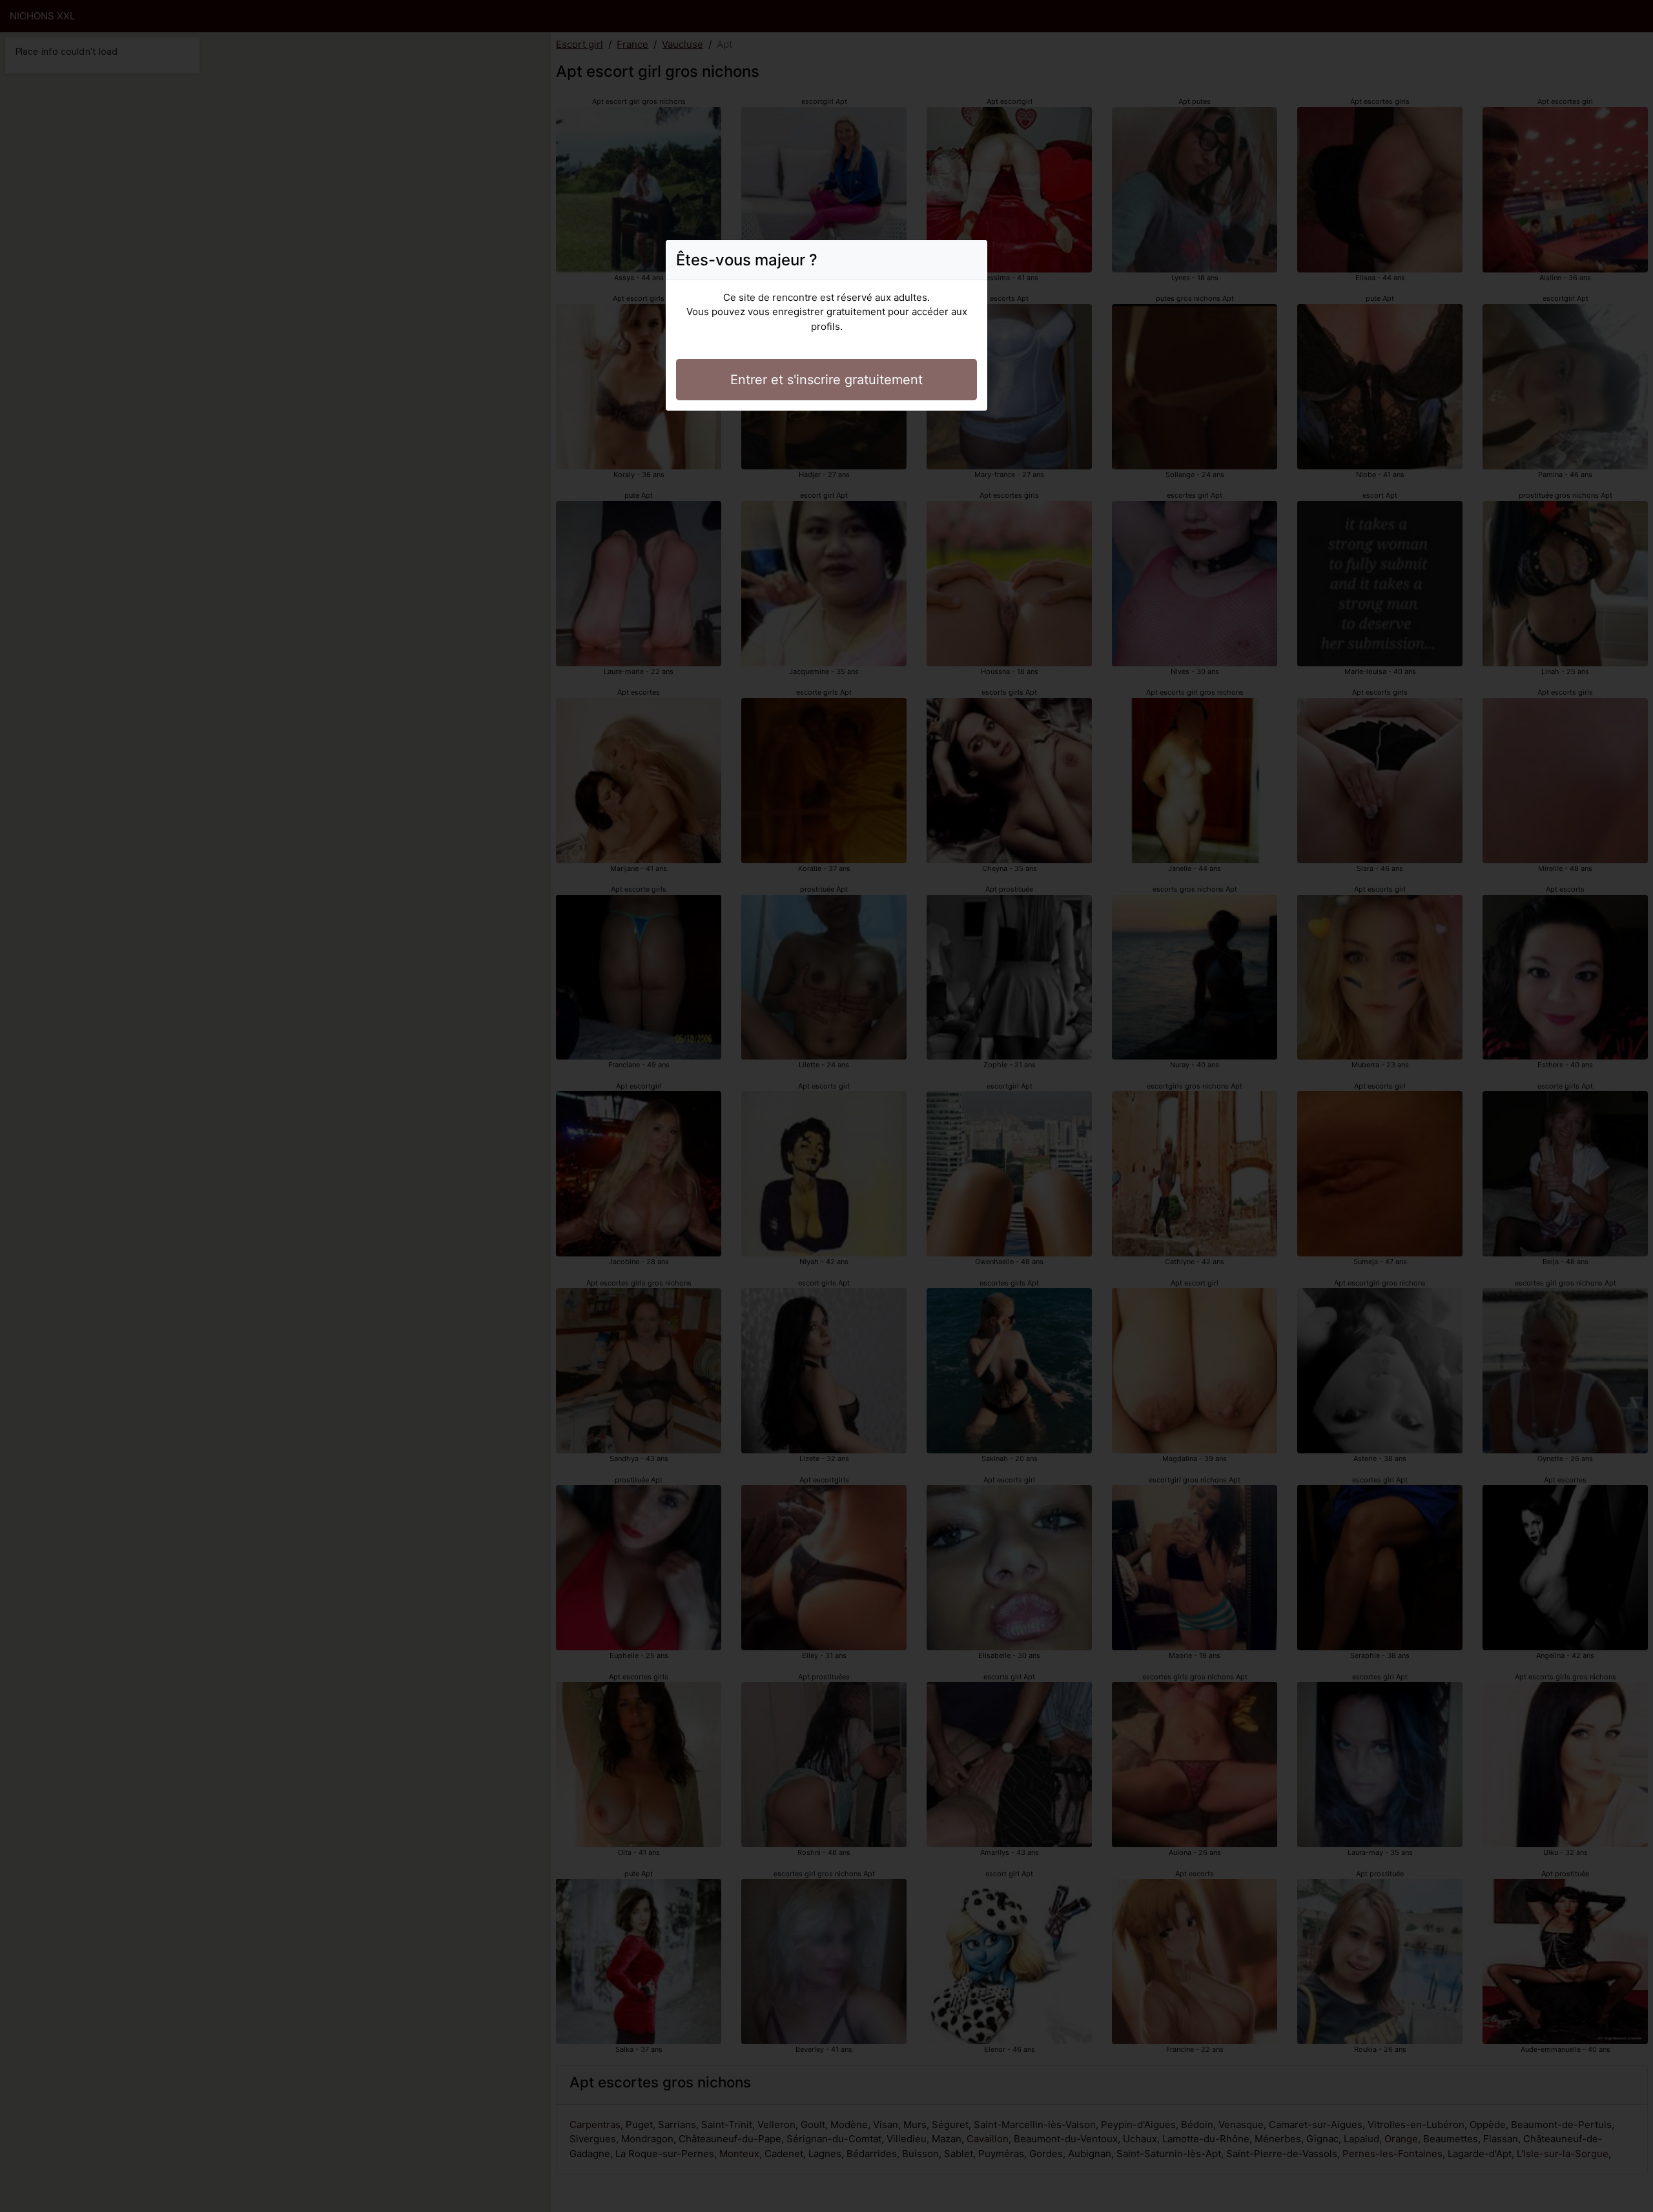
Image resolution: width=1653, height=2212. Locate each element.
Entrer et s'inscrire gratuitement (826, 380)
